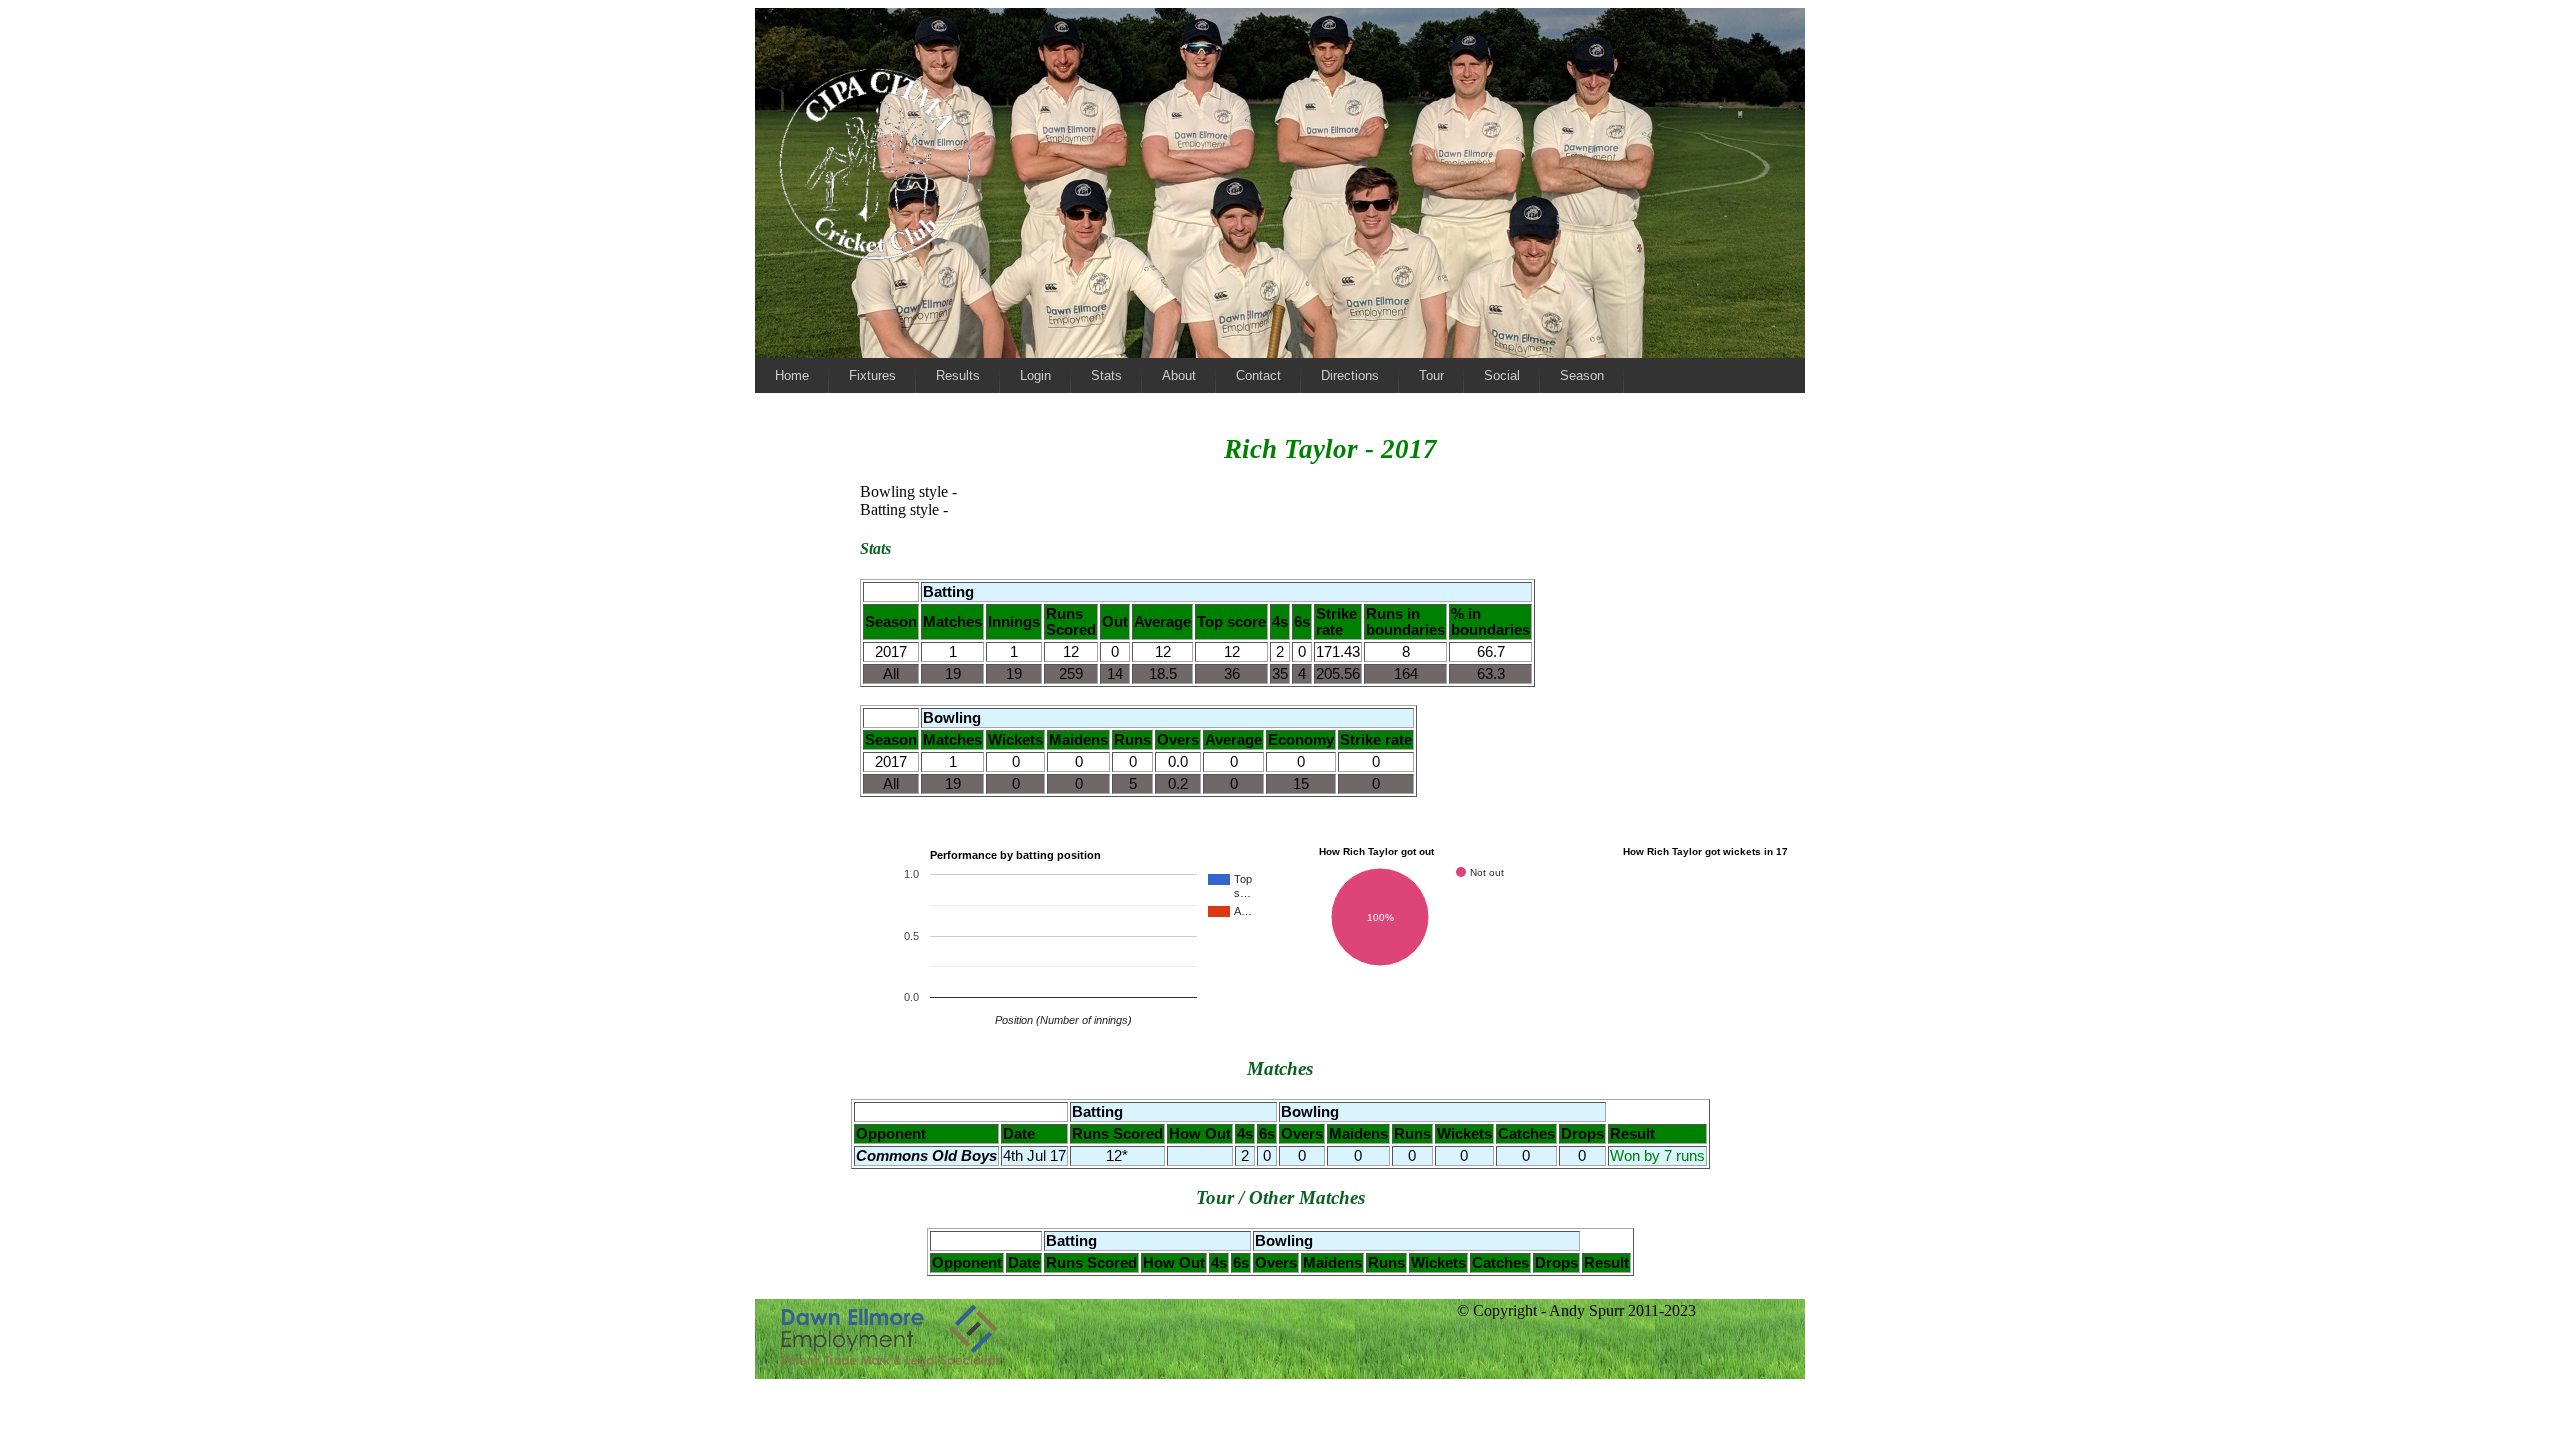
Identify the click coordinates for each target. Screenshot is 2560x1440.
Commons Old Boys (926, 1156)
